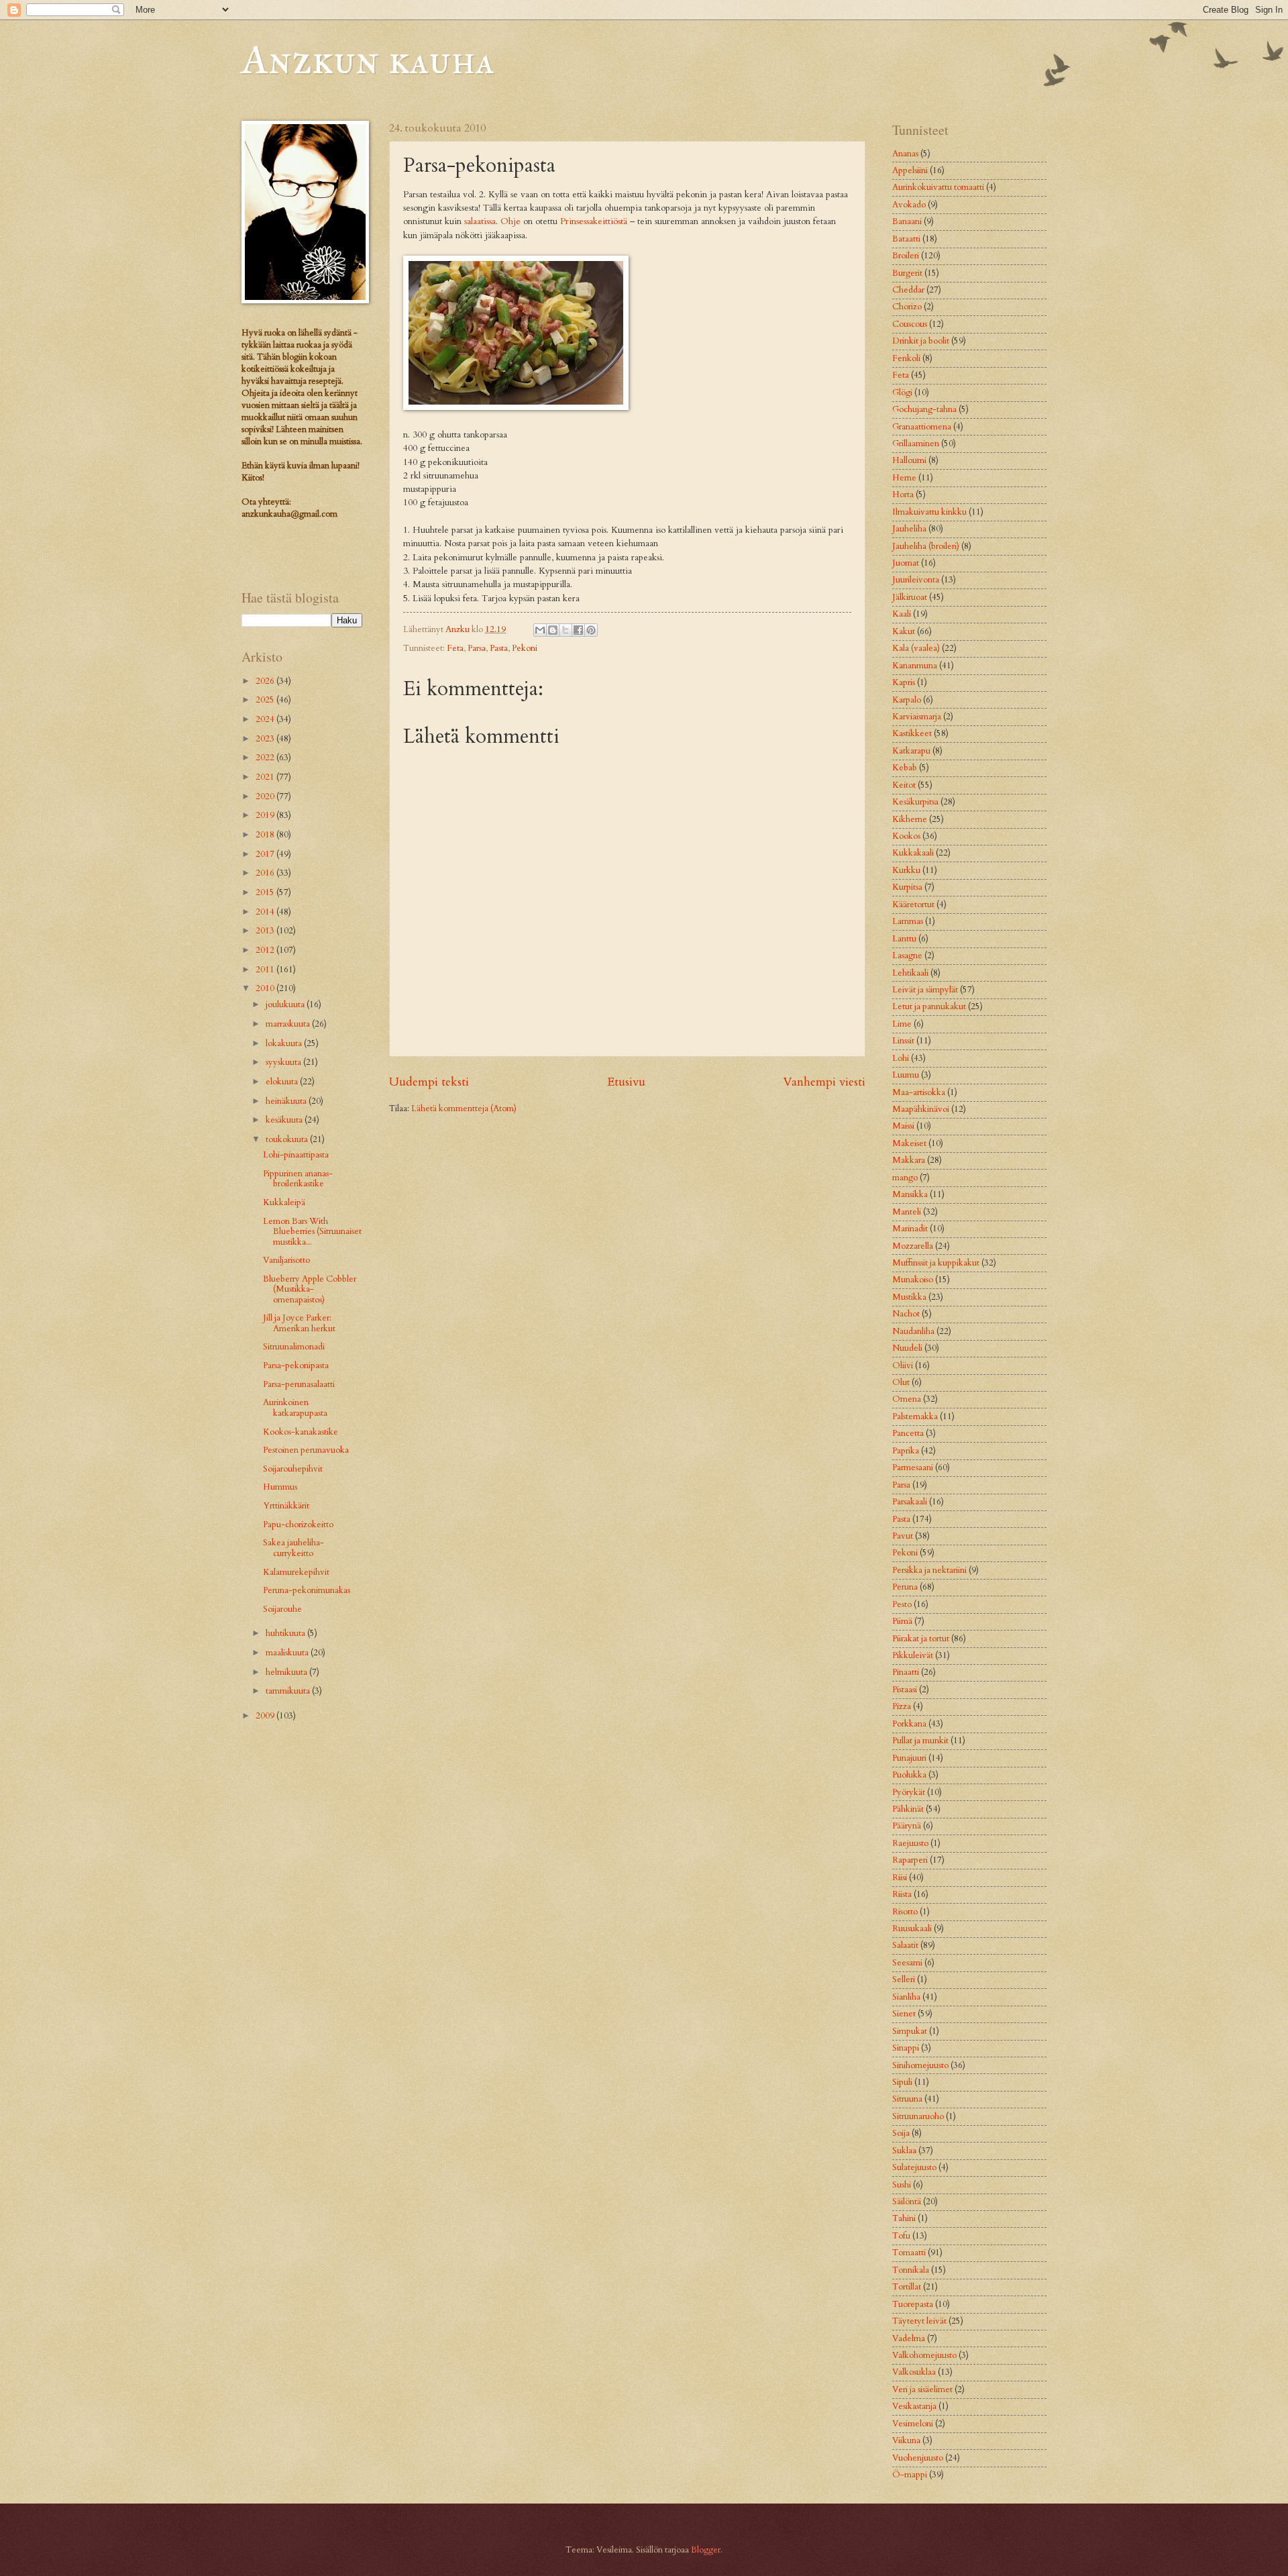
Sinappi (906, 2048)
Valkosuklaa (914, 2372)
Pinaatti (906, 1672)
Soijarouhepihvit (293, 1469)
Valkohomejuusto (924, 2355)
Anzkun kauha (368, 59)
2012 (266, 950)
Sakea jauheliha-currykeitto (293, 1548)
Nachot (906, 1314)
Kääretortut (913, 905)
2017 (266, 854)
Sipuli (902, 2082)
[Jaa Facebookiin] (578, 630)
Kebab (905, 768)
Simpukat (910, 2031)
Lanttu (904, 939)
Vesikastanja (914, 2406)
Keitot (904, 785)
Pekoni (525, 648)
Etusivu (626, 1082)
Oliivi (903, 1366)
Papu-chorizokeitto (298, 1525)
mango (905, 1178)
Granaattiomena (922, 427)
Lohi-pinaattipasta (296, 1155)
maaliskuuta (288, 1653)
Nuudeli (907, 1348)
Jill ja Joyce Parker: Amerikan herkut (299, 1323)
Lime (902, 1024)
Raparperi (910, 1860)
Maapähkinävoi (921, 1109)
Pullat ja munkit (920, 1741)
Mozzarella (913, 1246)
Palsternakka (915, 1416)
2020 (266, 796)
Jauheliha (909, 529)
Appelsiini (910, 170)
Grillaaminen (916, 444)
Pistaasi (905, 1690)
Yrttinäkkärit (286, 1506)
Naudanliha (913, 1331)
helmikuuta (287, 1672)
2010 (266, 988)
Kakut (904, 631)
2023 (266, 739)
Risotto (905, 1912)
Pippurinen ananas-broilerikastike (298, 1179)
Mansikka (910, 1194)
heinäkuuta (287, 1101)
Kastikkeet (912, 733)
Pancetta (908, 1433)
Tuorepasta (913, 2304)
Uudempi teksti (429, 1082)
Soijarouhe (282, 1609)
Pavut (903, 1536)
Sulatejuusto (914, 2167)
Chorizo (907, 307)
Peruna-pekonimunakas (307, 1590)
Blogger (706, 2550)
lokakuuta (285, 1043)
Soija (901, 2133)
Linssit (903, 1041)
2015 (266, 892)
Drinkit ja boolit (921, 341)
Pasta (499, 648)
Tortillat (907, 2287)
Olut (901, 1382)
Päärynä (907, 1826)
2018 (266, 835)
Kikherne (910, 819)
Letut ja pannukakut (929, 1007)
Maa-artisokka (919, 1092)
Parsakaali (910, 1502)
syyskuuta (284, 1062)
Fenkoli (906, 358)
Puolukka (909, 1775)
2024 (266, 719)
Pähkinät (908, 1809)
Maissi (903, 1126)
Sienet (904, 2014)
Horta (903, 495)
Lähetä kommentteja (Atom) (464, 1109)
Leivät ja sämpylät (925, 990)
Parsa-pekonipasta (296, 1366)
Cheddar (908, 290)
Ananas (905, 154)
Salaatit (905, 1945)
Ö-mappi (910, 2475)
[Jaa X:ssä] (566, 630)
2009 (266, 1716)
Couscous (910, 324)
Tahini (904, 2218)
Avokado (909, 205)
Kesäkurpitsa (915, 802)
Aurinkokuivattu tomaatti (938, 187)
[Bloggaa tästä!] (553, 630)
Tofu (901, 2236)
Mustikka (909, 1297)
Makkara (909, 1160)
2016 (266, 873)
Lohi (901, 1058)
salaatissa (480, 221)
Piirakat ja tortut (921, 1639)
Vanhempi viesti (824, 1082)
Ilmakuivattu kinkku (929, 512)
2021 (266, 777)
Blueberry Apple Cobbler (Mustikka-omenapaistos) (310, 1289)
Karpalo (907, 700)
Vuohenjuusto (918, 2458)
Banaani (907, 221)
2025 (266, 700)
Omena (907, 1399)
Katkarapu (911, 751)
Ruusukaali (912, 1928)
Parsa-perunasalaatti (299, 1384)
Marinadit (910, 1229)
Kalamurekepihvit (296, 1572)
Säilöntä (907, 2202)
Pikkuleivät (913, 1655)
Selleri (904, 1979)
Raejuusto (910, 1843)
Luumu (906, 1075)
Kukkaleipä (284, 1202)
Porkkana (909, 1724)
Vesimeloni (913, 2424)
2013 (266, 931)
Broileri (906, 256)
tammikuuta (289, 1691)
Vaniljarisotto (286, 1260)
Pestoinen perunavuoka (306, 1450)
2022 (266, 758)
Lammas (908, 921)
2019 (266, 815)
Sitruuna (907, 2099)
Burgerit (907, 273)
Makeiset (909, 1143)
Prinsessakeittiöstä (594, 221)
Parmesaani (913, 1467)
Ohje (511, 221)
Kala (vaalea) (916, 648)
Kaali (902, 614)
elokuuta (283, 1082)
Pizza (902, 1706)
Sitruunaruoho (918, 2116)
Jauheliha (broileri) (926, 546)
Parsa (477, 648)
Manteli (907, 1212)
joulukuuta (286, 1004)
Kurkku (906, 870)
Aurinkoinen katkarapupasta (295, 1407)
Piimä (902, 1621)
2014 (266, 912)
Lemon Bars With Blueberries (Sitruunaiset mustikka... (312, 1232)
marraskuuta (289, 1024)
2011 (266, 970)
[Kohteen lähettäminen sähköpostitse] (540, 630)
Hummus (280, 1487)
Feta (455, 648)
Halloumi (909, 460)
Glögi (902, 393)
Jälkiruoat (910, 597)
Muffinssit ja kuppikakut (936, 1263)
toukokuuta (288, 1139)
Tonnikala (911, 2270)
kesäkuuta (285, 1120)
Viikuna (906, 2440)
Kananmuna (915, 666)
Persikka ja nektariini (929, 1570)
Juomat (906, 563)
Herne (904, 478)
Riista (902, 1894)
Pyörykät (909, 1792)
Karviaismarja (917, 717)
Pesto (902, 1604)
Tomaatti (909, 2253)
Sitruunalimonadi (294, 1347)
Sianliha (906, 1997)
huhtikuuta (286, 1633)
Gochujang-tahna (924, 409)
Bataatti (906, 239)
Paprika (906, 1451)
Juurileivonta (916, 580)
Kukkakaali (913, 853)
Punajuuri (909, 1758)
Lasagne (907, 956)
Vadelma (909, 2338)
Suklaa (904, 2151)
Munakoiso (913, 1280)
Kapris (904, 682)
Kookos (906, 836)
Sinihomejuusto (920, 2065)
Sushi (902, 2185)
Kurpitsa (907, 887)
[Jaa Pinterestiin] (591, 630)
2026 (266, 681)
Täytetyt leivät (919, 2321)
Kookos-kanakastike (301, 1432)
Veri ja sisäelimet (922, 2389)
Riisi (900, 1877)
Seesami (907, 1963)
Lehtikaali (910, 973)
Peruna (905, 1587)
